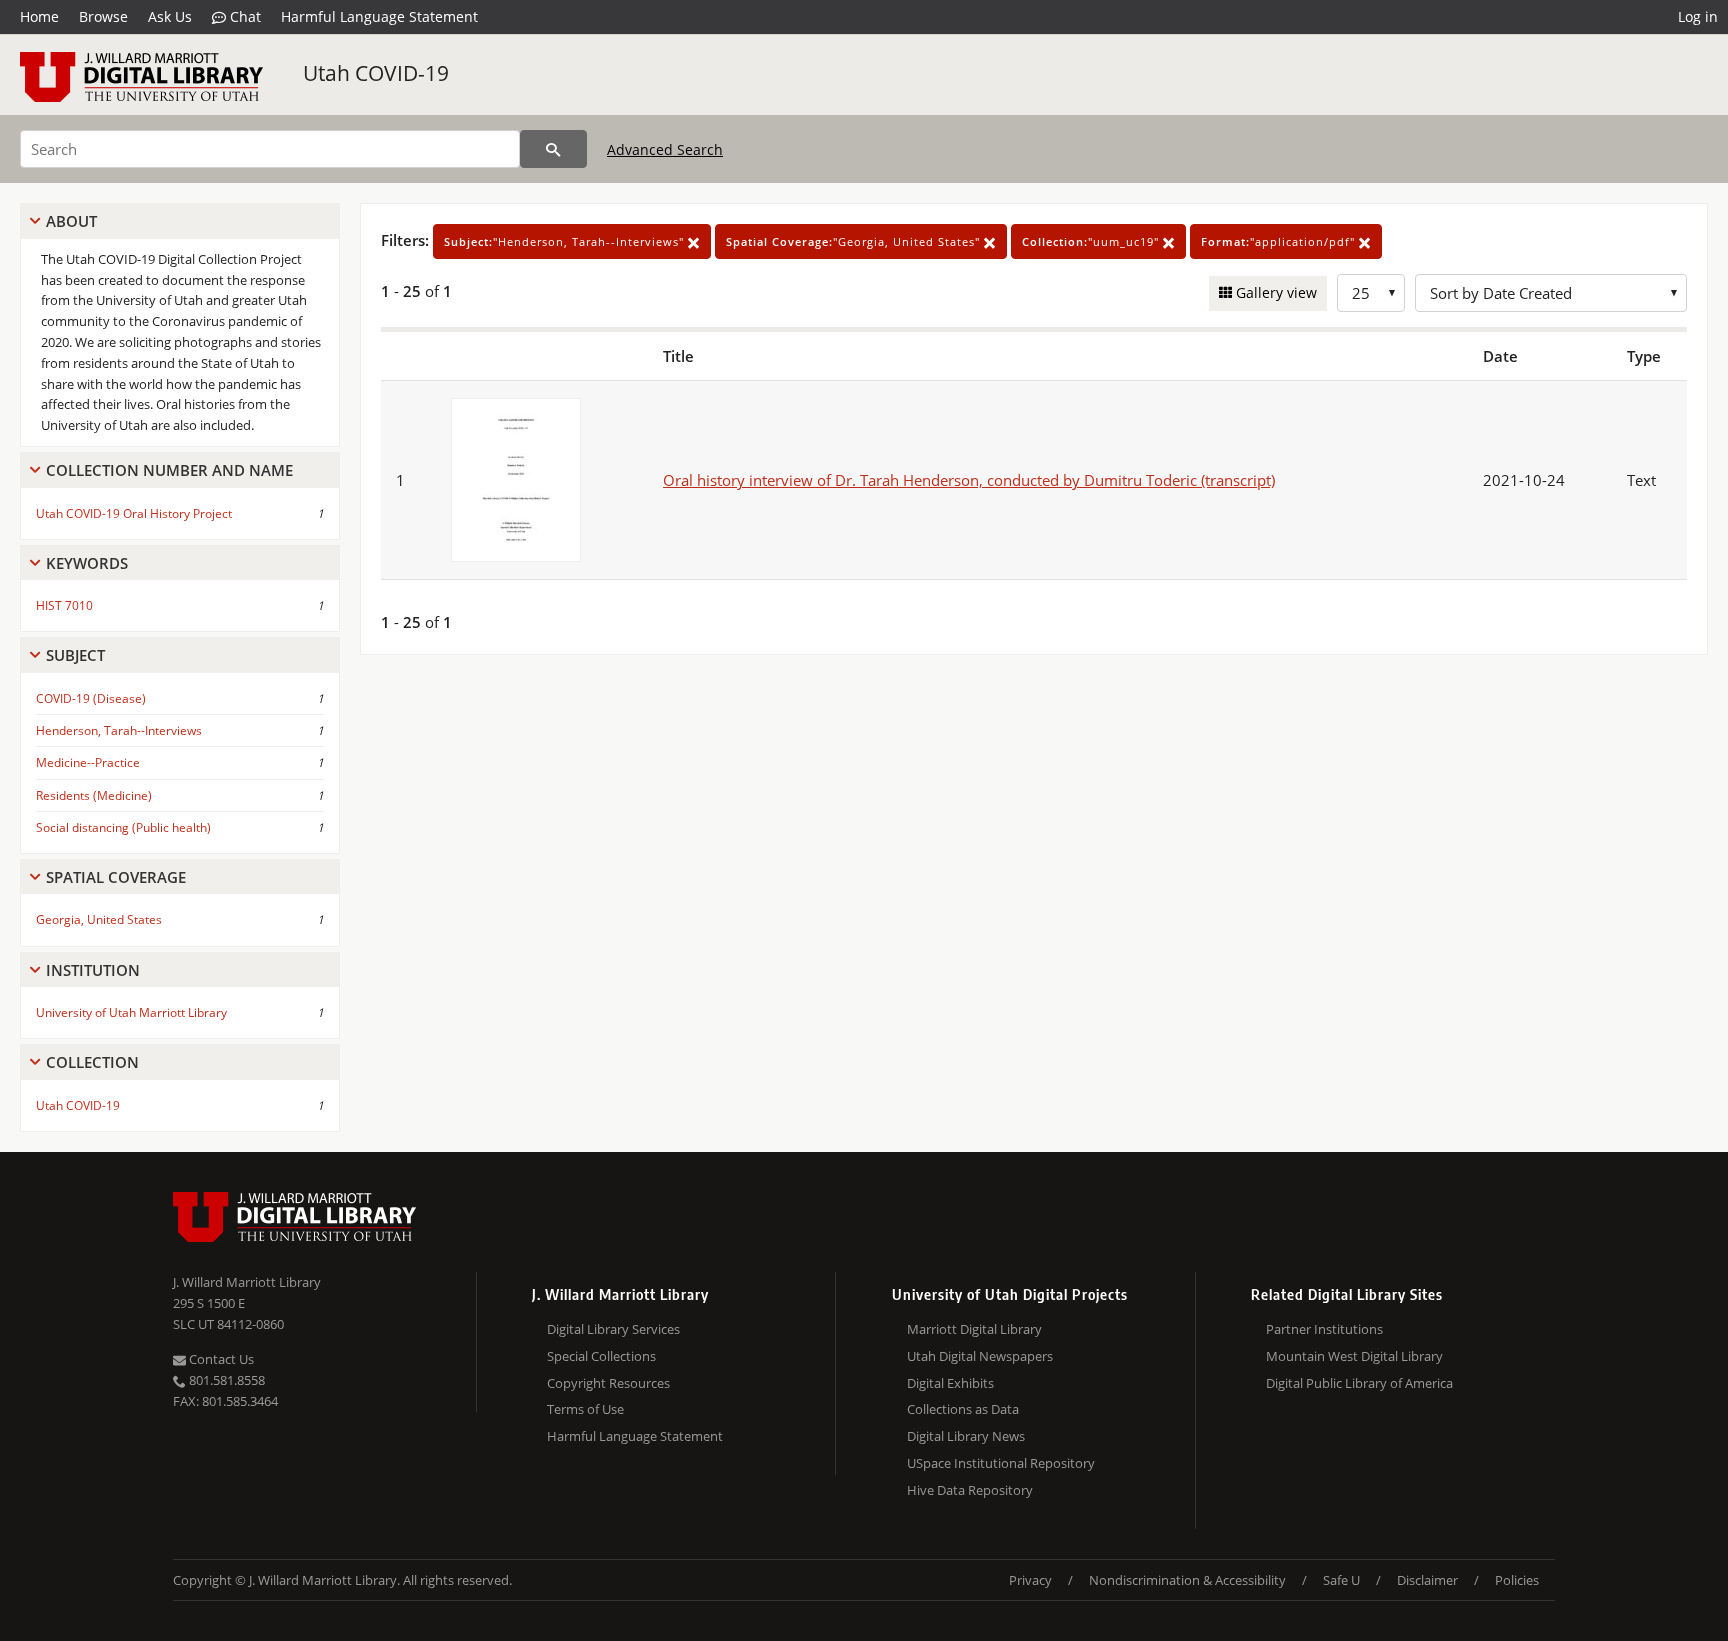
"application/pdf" (1280, 241)
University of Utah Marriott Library (131, 1012)
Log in (1698, 16)
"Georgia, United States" (855, 241)
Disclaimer (1427, 1580)
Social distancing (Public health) (123, 827)
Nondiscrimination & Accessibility (1187, 1580)
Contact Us (220, 1359)
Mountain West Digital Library (1354, 1356)
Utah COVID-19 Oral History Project (134, 513)
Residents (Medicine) (94, 795)
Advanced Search (665, 149)
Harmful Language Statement (379, 16)
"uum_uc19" (1092, 241)
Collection (92, 1062)
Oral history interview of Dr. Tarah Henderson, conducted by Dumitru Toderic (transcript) (969, 480)
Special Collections (601, 1356)
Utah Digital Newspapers (980, 1356)
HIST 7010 (64, 605)
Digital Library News (966, 1436)
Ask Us (170, 16)
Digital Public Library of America (1359, 1383)
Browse (103, 16)
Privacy (1030, 1580)
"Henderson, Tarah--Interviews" (566, 241)
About (71, 221)
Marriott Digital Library (974, 1329)
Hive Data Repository (970, 1490)
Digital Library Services (613, 1329)
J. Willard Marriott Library (247, 1282)
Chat (243, 16)
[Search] (553, 149)
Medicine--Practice (88, 762)
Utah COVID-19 (376, 73)
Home (39, 16)
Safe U (1341, 1580)
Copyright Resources (608, 1383)
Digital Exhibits (950, 1383)
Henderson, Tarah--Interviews (119, 730)
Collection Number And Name (169, 470)
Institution (93, 970)
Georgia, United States (99, 919)
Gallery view (1274, 292)
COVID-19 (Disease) (91, 698)
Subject (75, 655)
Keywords (87, 563)
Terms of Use (585, 1409)
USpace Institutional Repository (1001, 1463)
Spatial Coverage (116, 877)
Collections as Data (963, 1409)
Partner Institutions (1324, 1329)
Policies (1517, 1580)
